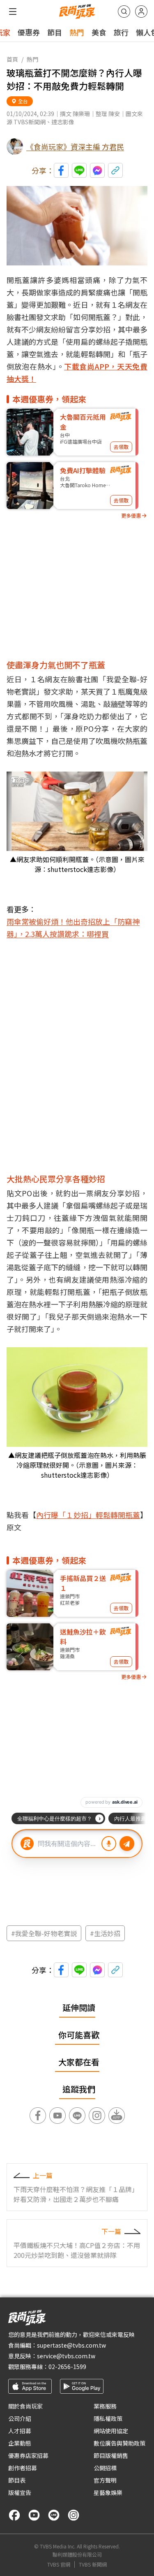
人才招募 (20, 2431)
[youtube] (34, 2515)
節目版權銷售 (111, 2455)
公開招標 (105, 2468)
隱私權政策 (108, 2418)
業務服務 (105, 2406)
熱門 (77, 32)
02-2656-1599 (67, 2367)
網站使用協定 (111, 2431)
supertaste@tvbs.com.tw (71, 2345)
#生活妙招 (105, 1933)
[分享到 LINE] (79, 170)
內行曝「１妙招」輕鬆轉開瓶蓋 (88, 1515)
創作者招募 (23, 2468)
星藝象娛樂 (108, 2492)
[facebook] (14, 2515)
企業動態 (20, 2443)
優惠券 (29, 32)
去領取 (121, 447)
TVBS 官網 (59, 2564)
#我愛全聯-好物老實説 (44, 1933)
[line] (54, 2515)
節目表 (17, 2480)
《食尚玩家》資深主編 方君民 (75, 146)
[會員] (141, 12)
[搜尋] (124, 12)
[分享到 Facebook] (61, 170)
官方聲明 (105, 2480)
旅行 (121, 32)
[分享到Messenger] (97, 170)
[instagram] (74, 2515)
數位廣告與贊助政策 (120, 2443)
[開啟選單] (13, 12)
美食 (99, 32)
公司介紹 (20, 2418)
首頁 (12, 59)
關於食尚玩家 (25, 2406)
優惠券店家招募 (28, 2455)
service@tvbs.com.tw (66, 2356)
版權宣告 (20, 2492)
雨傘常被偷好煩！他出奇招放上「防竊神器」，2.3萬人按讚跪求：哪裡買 (73, 928)
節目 (55, 32)
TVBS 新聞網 (93, 2564)
